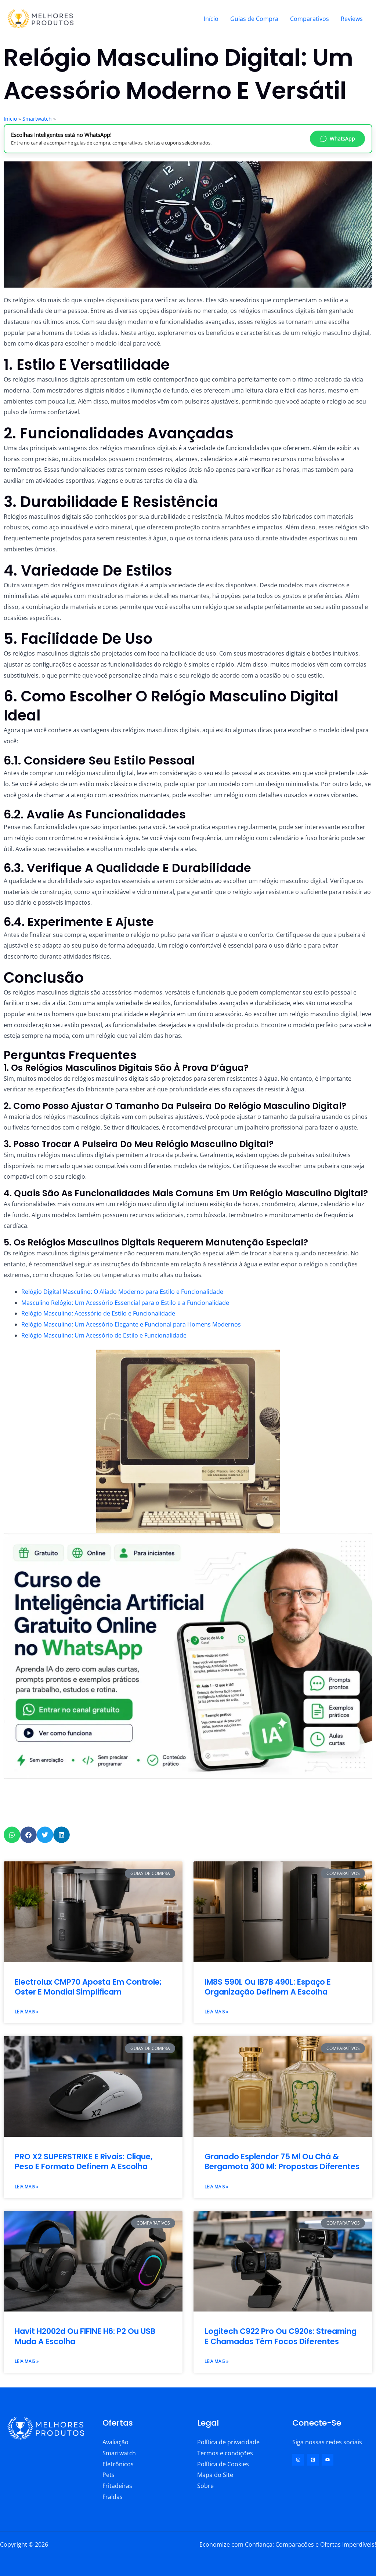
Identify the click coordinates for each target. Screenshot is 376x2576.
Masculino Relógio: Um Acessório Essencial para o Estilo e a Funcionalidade (125, 1303)
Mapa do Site (215, 2475)
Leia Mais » (27, 2012)
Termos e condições (225, 2453)
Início (211, 19)
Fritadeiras (117, 2486)
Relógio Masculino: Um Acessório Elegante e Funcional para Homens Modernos (131, 1324)
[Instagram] (298, 2460)
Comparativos (310, 19)
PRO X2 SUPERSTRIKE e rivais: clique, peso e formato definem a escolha (84, 2161)
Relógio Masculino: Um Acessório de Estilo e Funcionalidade (104, 1335)
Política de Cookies (223, 2464)
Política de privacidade (228, 2442)
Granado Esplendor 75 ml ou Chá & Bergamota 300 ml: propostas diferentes (282, 2161)
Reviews (352, 19)
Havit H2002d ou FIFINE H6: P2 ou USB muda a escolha (85, 2336)
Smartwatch (37, 119)
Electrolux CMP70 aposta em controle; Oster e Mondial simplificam (88, 1987)
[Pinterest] (313, 2460)
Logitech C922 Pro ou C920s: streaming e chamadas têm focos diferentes (281, 2336)
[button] (12, 1835)
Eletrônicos (118, 2464)
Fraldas (113, 2497)
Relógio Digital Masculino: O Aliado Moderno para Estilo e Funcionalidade (122, 1292)
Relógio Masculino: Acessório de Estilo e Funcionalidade (98, 1313)
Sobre (205, 2486)
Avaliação (115, 2442)
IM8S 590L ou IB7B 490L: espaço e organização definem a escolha (268, 1987)
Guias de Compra (254, 19)
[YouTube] (328, 2460)
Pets (109, 2475)
